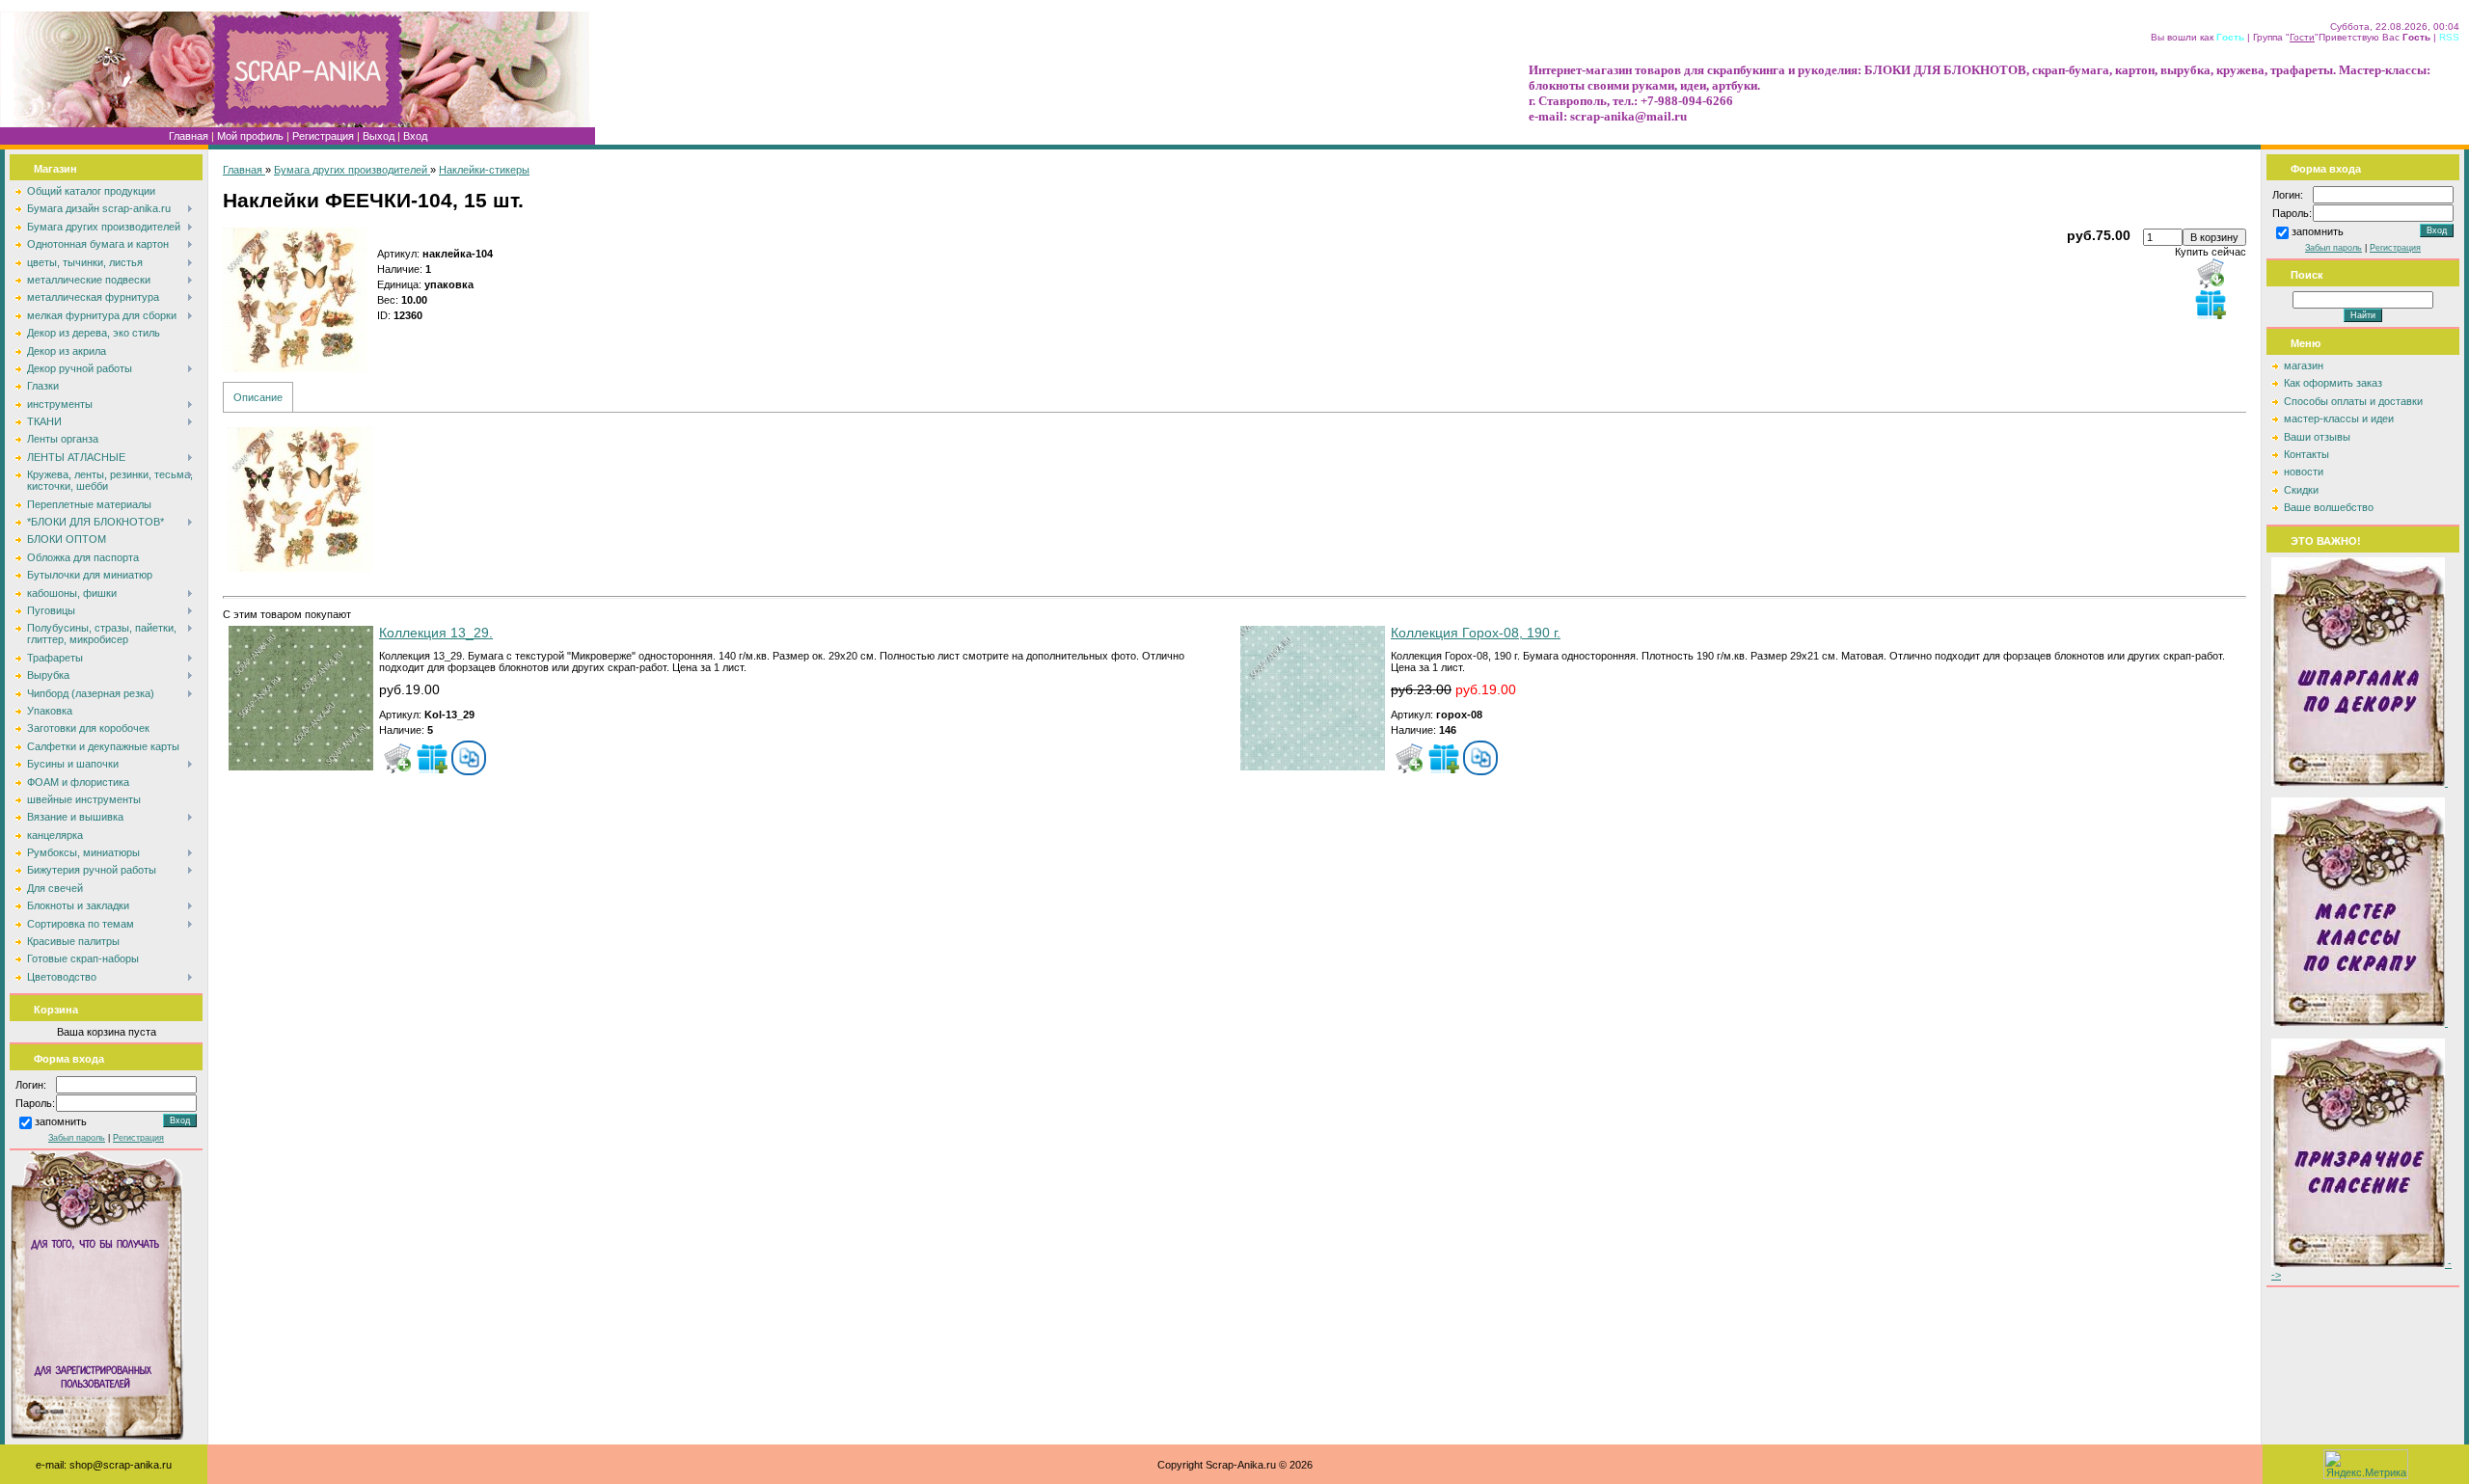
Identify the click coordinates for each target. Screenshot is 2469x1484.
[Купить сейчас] (2211, 273)
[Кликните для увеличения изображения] (295, 300)
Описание (258, 397)
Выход (379, 136)
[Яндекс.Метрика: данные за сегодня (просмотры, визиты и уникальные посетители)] (2366, 1464)
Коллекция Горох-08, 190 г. (1476, 633)
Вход (415, 136)
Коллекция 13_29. (436, 633)
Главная (189, 136)
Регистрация (323, 136)
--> (2361, 1269)
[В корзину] (397, 758)
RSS (2449, 37)
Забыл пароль (77, 1138)
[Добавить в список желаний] (2211, 304)
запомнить (61, 1122)
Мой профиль (250, 136)
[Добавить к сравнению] (469, 758)
